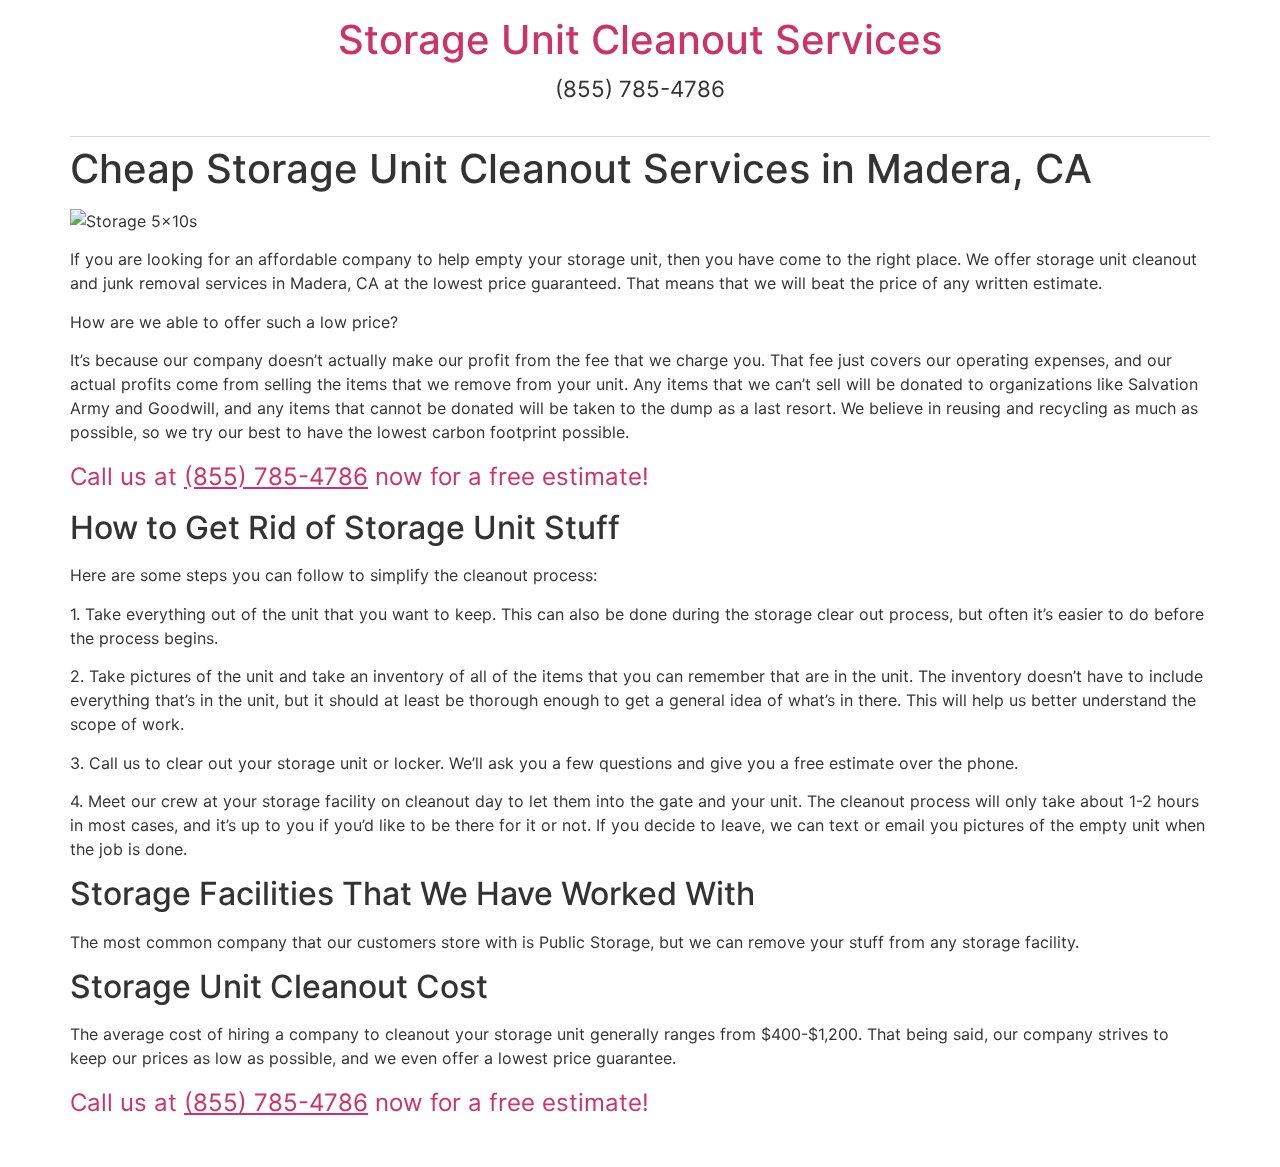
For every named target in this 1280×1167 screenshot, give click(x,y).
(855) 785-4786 (276, 476)
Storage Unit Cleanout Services (640, 39)
